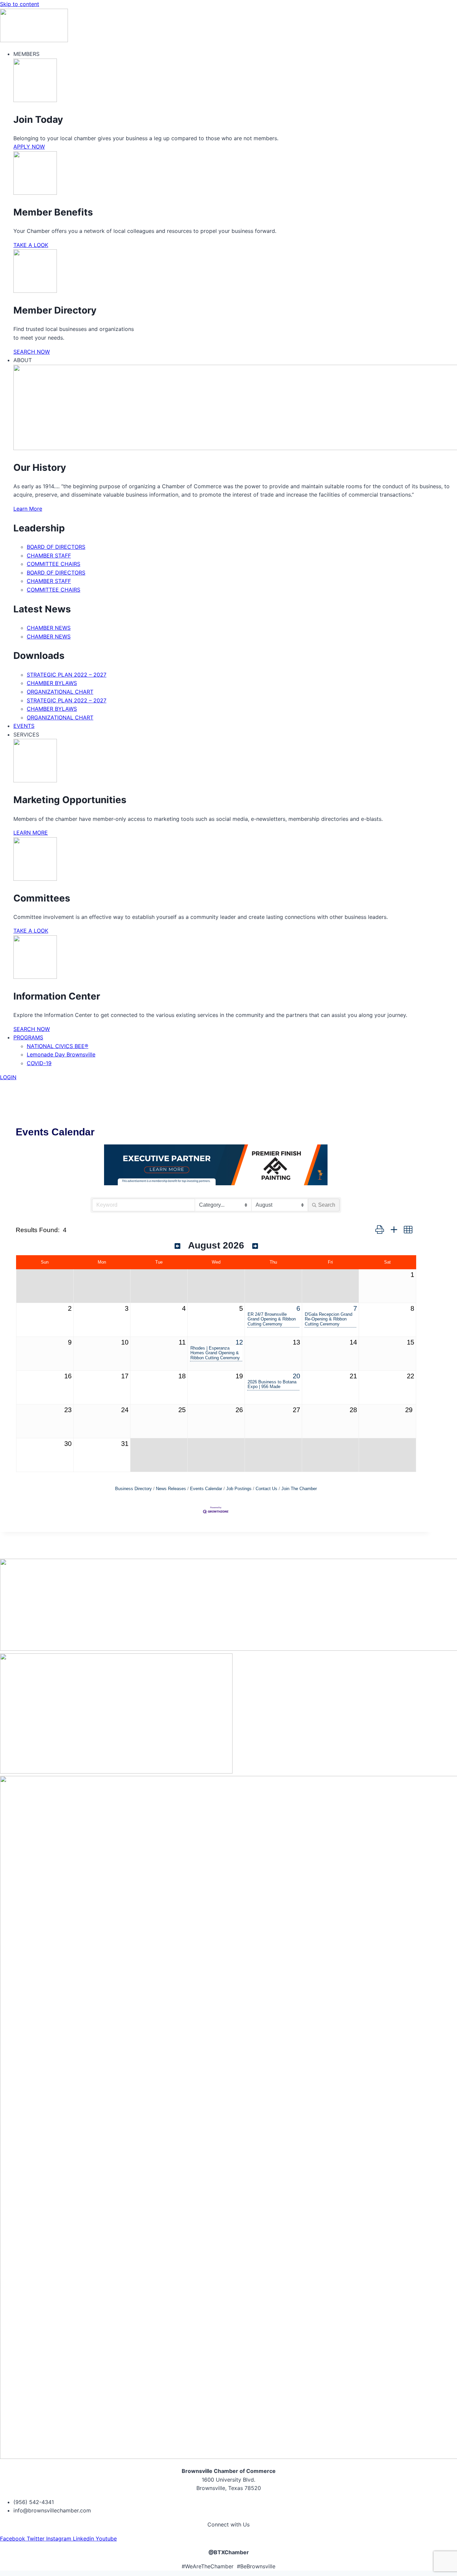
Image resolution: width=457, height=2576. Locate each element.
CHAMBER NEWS (49, 628)
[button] (380, 1230)
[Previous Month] (177, 1246)
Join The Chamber (299, 1489)
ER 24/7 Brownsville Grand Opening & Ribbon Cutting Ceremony (272, 1319)
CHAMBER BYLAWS (52, 683)
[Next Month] (255, 1246)
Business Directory (133, 1489)
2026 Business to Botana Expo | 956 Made (272, 1384)
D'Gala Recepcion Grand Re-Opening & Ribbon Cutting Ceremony (329, 1319)
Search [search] (327, 1205)
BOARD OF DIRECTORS (56, 547)
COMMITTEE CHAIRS (54, 564)
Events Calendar (206, 1489)
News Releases (171, 1489)
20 (296, 1376)
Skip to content (20, 4)
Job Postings (239, 1489)
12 (239, 1342)
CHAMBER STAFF (49, 555)
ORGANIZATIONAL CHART (60, 692)
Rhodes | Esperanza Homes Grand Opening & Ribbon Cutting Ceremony (215, 1353)
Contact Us (266, 1489)
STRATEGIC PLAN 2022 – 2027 (67, 675)
